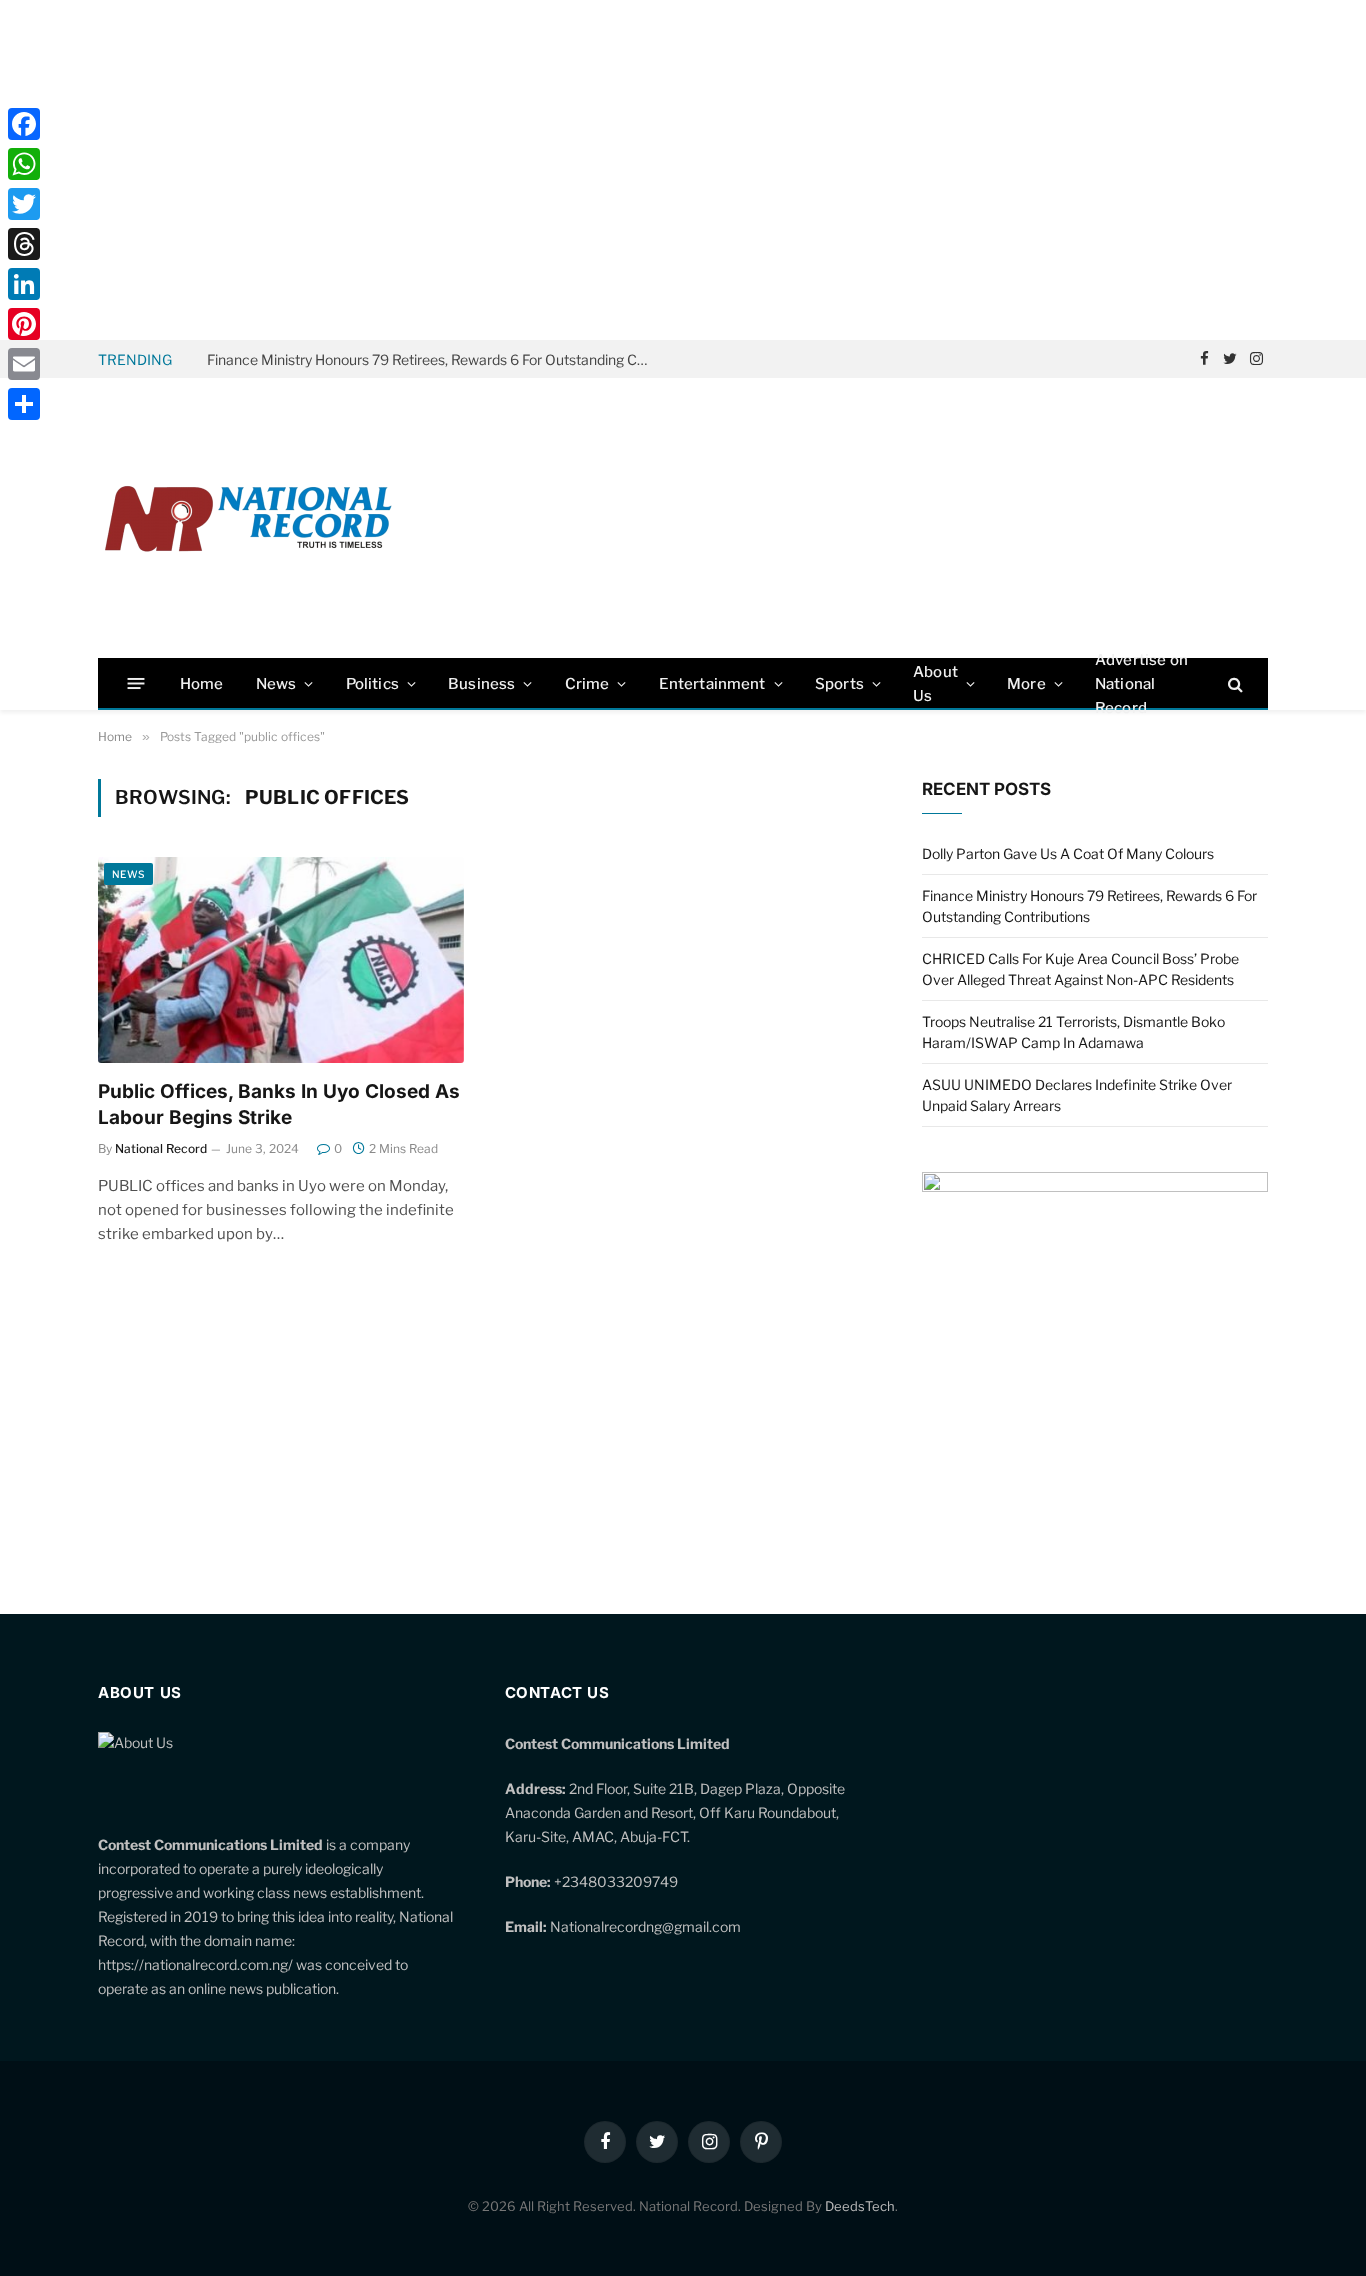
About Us (935, 684)
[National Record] (248, 518)
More (1026, 684)
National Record (161, 1148)
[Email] (24, 364)
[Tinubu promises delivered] (1095, 1186)
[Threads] (24, 244)
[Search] (1233, 683)
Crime (587, 684)
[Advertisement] (683, 170)
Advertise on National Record (1141, 683)
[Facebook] (24, 124)
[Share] (24, 404)
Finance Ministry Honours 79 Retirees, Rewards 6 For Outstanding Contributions (432, 359)
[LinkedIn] (24, 284)
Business (481, 684)
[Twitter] (24, 204)
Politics (372, 684)
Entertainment (712, 684)
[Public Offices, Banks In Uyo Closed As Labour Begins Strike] (281, 960)
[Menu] (136, 683)
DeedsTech (860, 2206)
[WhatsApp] (24, 164)
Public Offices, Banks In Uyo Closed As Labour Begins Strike (279, 1104)
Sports (839, 684)
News (276, 684)
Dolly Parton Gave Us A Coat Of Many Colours (1068, 853)
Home (202, 684)
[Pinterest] (24, 324)
